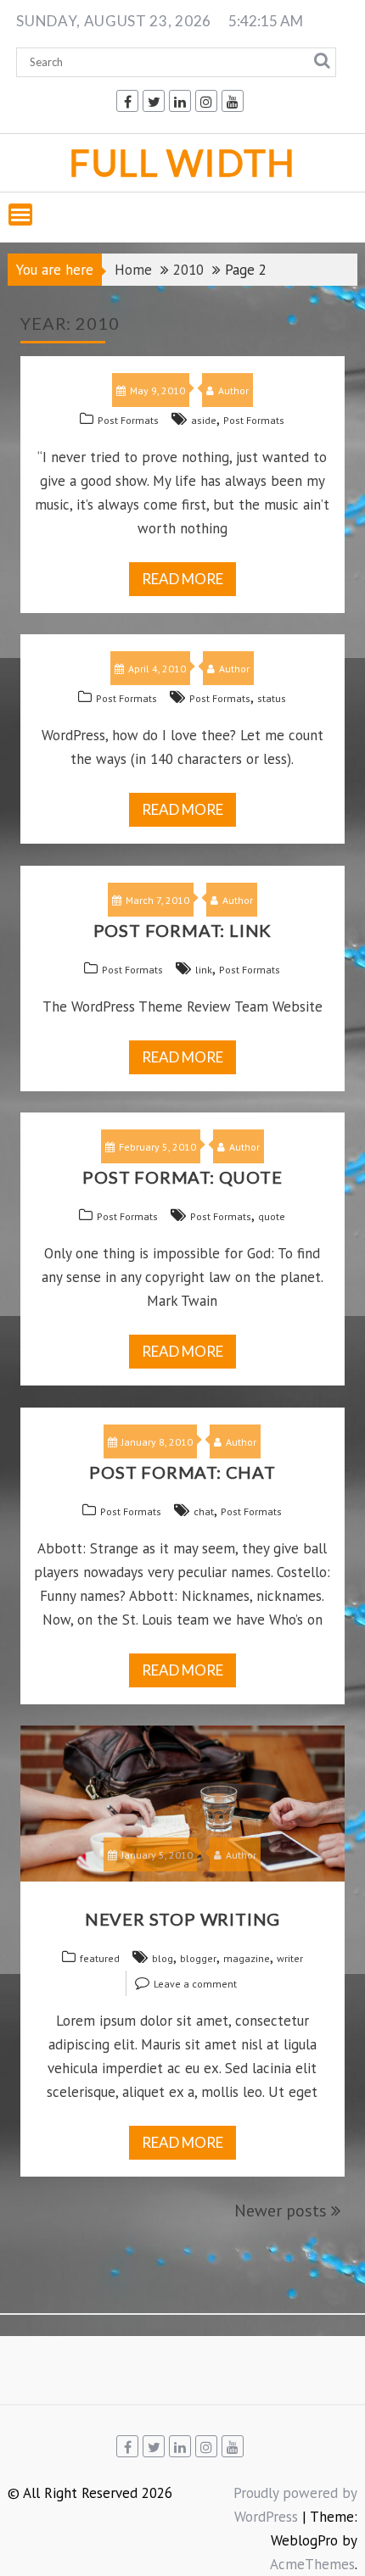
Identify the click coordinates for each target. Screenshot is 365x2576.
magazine (247, 1958)
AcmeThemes (312, 2564)
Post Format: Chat (182, 1472)
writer (290, 1958)
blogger (198, 1958)
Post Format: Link (183, 930)
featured (100, 1958)
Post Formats (128, 420)
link (204, 970)
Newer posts (281, 2211)
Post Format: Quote (182, 1177)
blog (163, 1958)
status (272, 698)
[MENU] (20, 215)
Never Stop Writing (182, 1919)
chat (204, 1511)
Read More (182, 579)
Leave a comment (195, 1984)
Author (233, 390)
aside (204, 420)
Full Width (182, 162)
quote (272, 1216)
